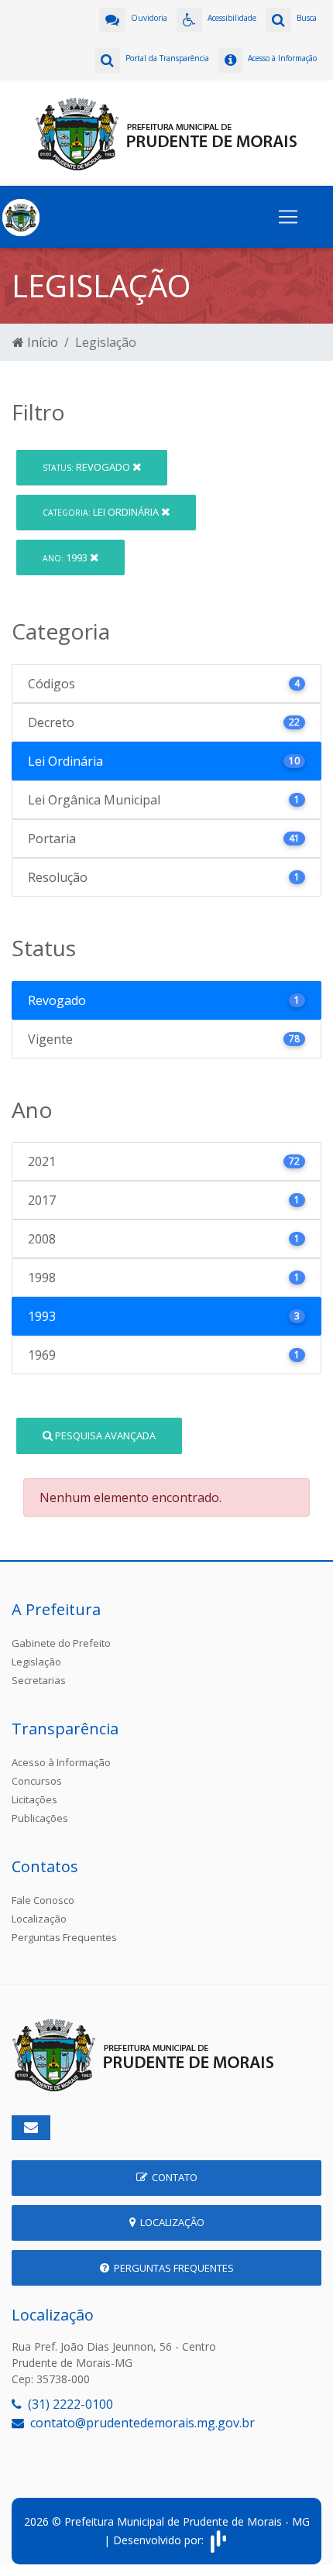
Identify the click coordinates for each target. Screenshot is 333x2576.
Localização (39, 1919)
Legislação (36, 1662)
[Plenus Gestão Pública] (218, 2540)
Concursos (37, 1781)
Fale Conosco (43, 1900)
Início (41, 342)
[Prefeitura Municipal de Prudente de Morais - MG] (166, 132)
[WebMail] (31, 2128)
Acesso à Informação (61, 1762)
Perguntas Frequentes (64, 1937)
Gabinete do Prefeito (61, 1643)
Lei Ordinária (102, 512)
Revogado (88, 467)
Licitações (34, 1799)
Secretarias (39, 1680)
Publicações (40, 1818)
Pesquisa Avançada (104, 1435)
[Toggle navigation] (288, 217)
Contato (172, 2177)
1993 (66, 557)
